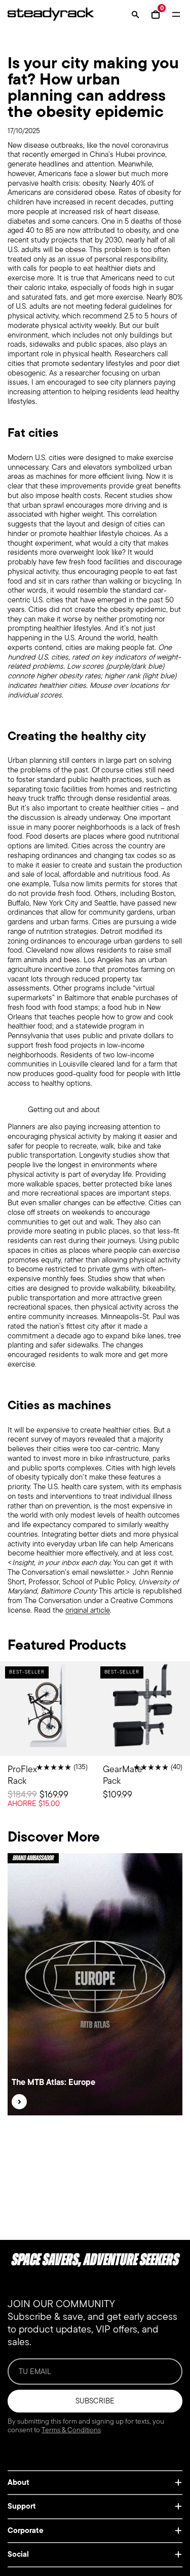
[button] (135, 14)
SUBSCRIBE (95, 2401)
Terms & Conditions (71, 2430)
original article (88, 1610)
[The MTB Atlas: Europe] (19, 2102)
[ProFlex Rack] (48, 1743)
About (18, 2482)
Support (22, 2506)
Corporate (26, 2530)
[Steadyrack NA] (46, 14)
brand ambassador (33, 1858)
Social (18, 2554)
